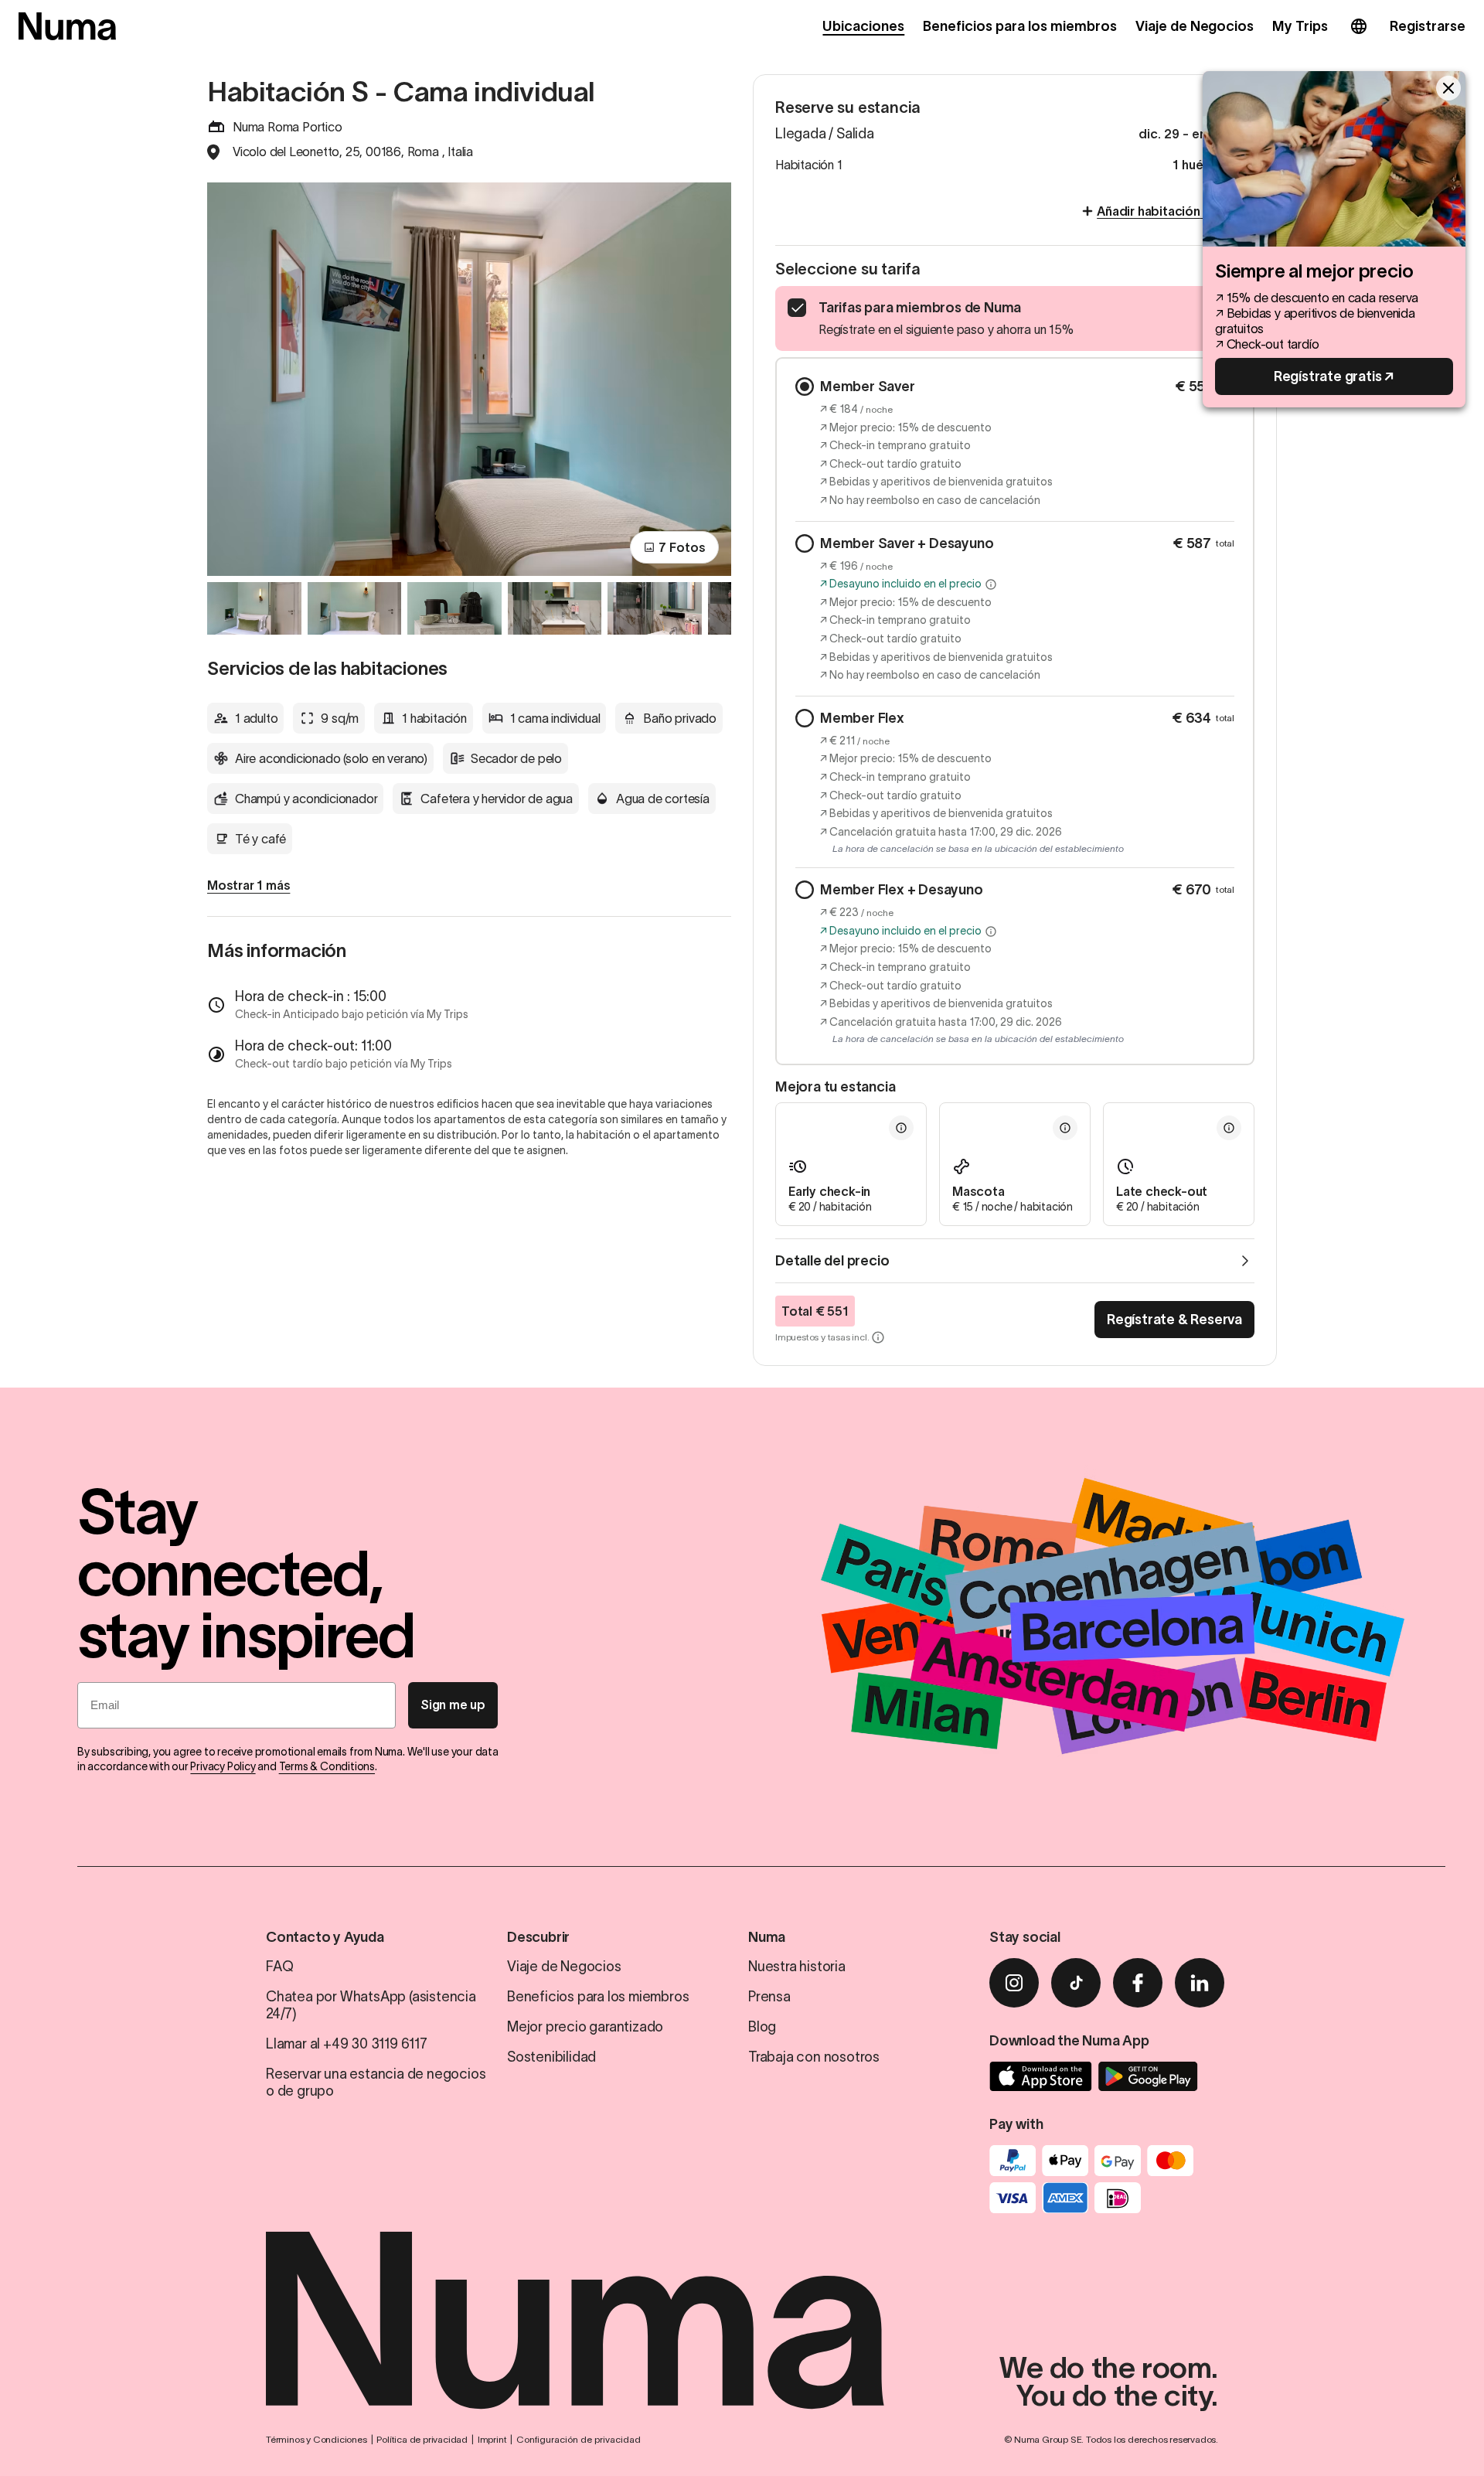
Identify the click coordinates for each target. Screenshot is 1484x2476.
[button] (991, 584)
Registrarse (1428, 26)
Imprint (492, 2439)
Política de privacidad (422, 2439)
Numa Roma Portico (288, 127)
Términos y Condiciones (317, 2439)
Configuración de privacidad (579, 2439)
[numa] (67, 26)
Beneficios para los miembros (1019, 26)
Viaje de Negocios (1195, 26)
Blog (762, 2027)
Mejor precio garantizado (585, 2027)
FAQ (279, 1967)
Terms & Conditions (327, 1766)
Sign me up (453, 1705)
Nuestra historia (797, 1967)
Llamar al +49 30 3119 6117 (347, 2044)
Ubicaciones (863, 26)
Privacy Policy (223, 1766)
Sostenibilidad (551, 2057)
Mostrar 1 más (248, 885)
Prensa (769, 1997)
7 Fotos (682, 547)
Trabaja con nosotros (814, 2057)
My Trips (1300, 26)
